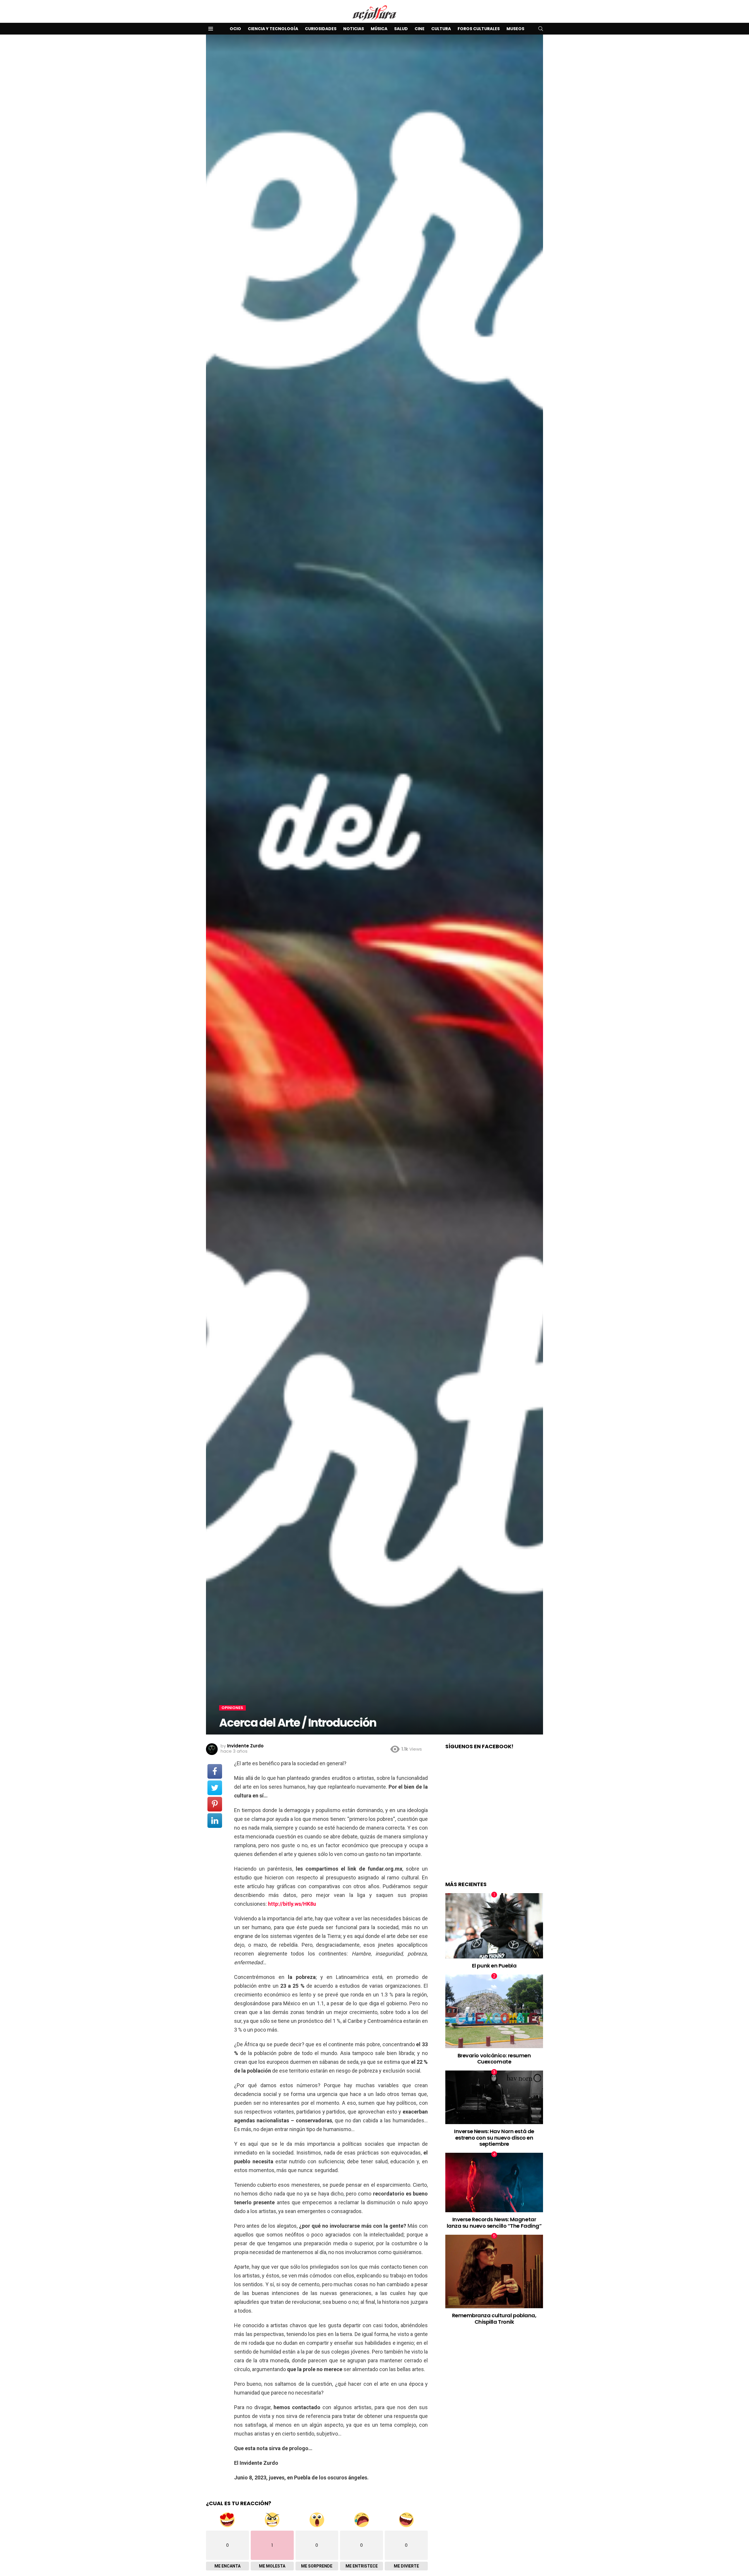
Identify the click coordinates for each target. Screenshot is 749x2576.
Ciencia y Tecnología (273, 29)
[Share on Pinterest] (215, 1804)
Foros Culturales (479, 29)
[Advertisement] (494, 1821)
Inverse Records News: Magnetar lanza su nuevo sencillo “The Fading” (494, 2222)
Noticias (354, 29)
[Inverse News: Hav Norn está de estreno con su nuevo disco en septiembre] (494, 2097)
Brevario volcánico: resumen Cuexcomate (494, 2058)
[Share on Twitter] (215, 1788)
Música (379, 29)
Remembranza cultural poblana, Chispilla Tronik (494, 2319)
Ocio (235, 29)
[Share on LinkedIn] (215, 1821)
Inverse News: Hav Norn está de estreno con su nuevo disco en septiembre (494, 2138)
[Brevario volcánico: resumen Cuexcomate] (494, 2011)
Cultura (441, 29)
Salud (401, 29)
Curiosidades (321, 29)
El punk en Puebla (494, 1966)
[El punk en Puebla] (494, 1926)
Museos (515, 29)
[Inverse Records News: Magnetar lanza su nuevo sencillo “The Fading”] (494, 2182)
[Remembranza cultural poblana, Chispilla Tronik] (494, 2272)
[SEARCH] (541, 29)
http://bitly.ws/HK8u (292, 1904)
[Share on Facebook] (215, 1771)
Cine (420, 29)
